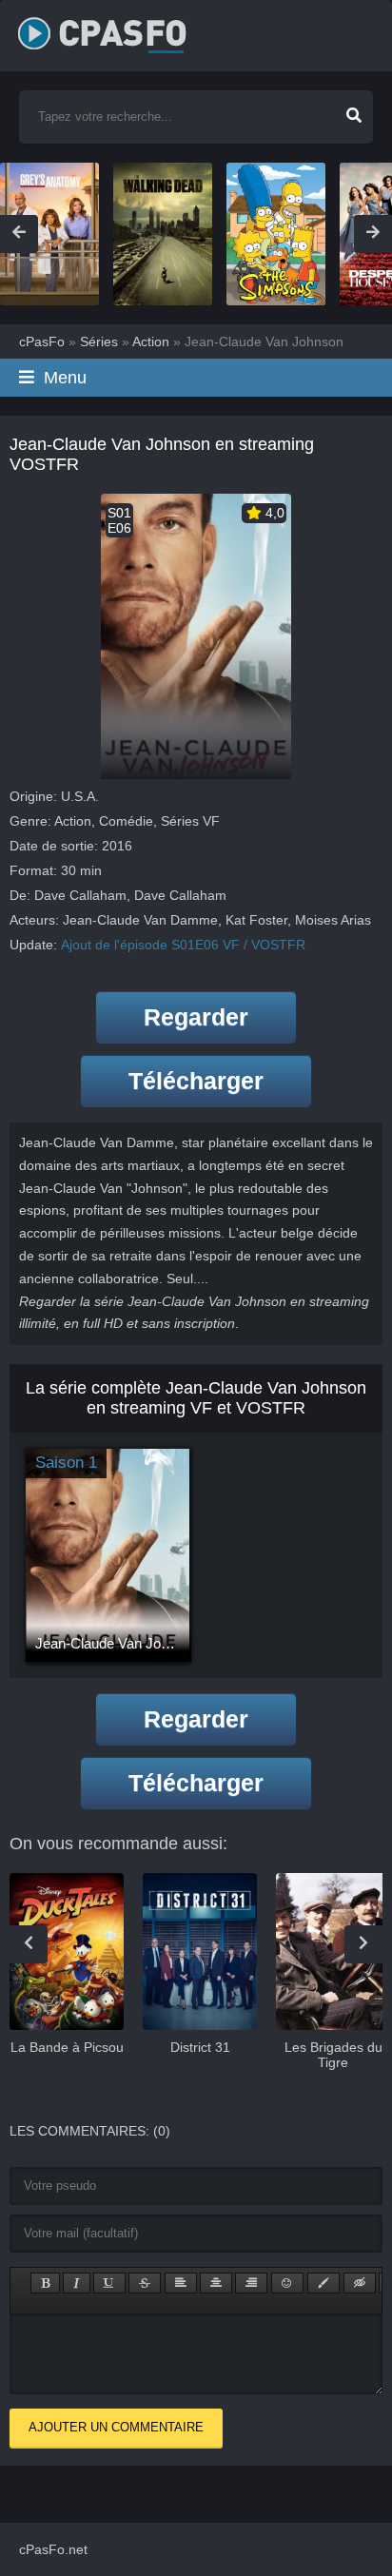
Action (73, 821)
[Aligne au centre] (216, 2283)
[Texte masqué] (360, 2283)
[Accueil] (123, 29)
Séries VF (190, 821)
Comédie (126, 821)
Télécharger (196, 1081)
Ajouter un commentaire (116, 2427)
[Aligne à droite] (251, 2283)
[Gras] (45, 2283)
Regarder (196, 1017)
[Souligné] (109, 2283)
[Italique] (77, 2283)
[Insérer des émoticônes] (287, 2283)
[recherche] (354, 109)
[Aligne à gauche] (181, 2283)
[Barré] (145, 2283)
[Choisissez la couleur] (323, 2283)
